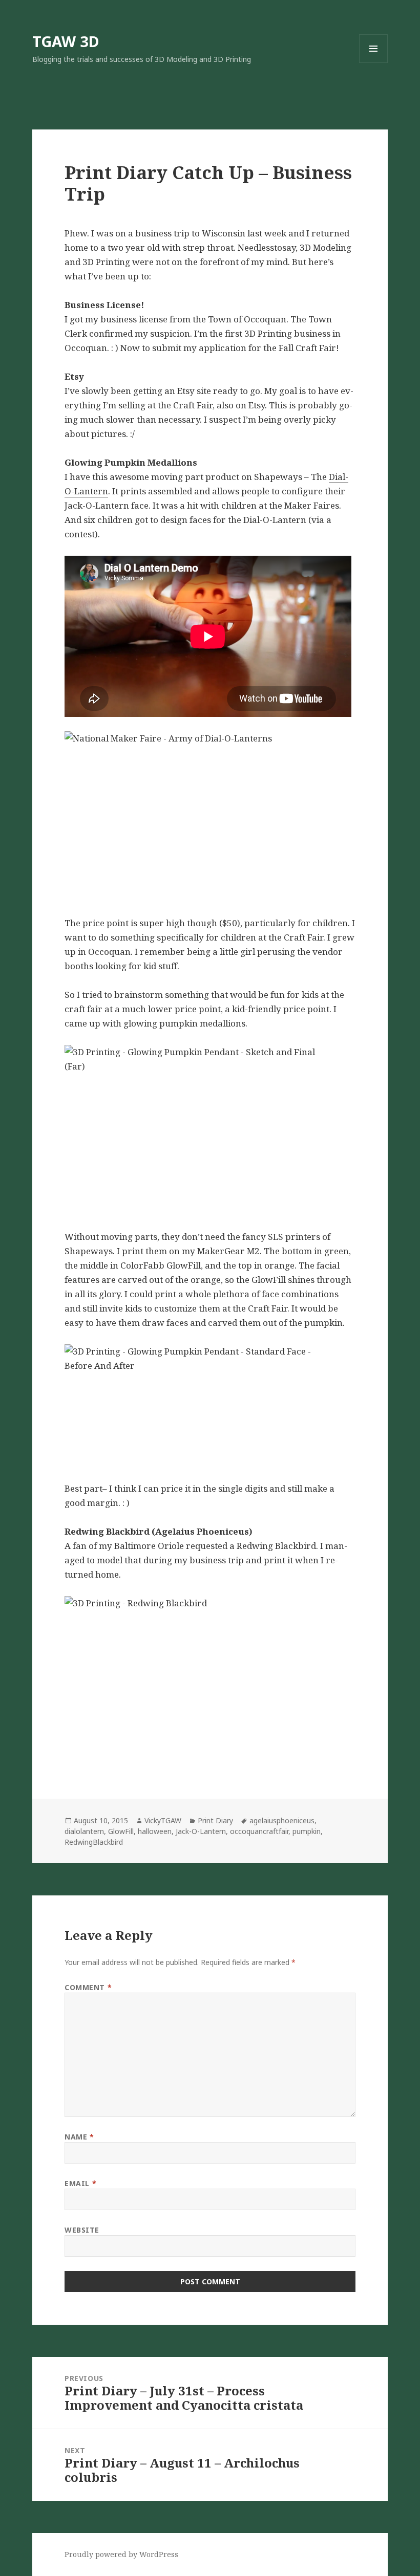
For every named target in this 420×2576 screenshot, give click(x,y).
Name (79, 2137)
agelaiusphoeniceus (282, 1820)
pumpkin (307, 1831)
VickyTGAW (163, 1820)
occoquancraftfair (259, 1831)
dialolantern (84, 1831)
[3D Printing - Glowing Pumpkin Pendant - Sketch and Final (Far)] (210, 1130)
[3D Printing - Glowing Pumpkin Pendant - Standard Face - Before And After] (210, 1406)
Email (80, 2183)
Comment (88, 1987)
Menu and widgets (374, 63)
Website (82, 2230)
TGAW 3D (66, 41)
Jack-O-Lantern (201, 1831)
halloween (155, 1831)
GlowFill (121, 1831)
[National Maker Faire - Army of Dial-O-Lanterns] (210, 816)
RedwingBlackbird (94, 1842)
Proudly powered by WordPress (121, 2554)
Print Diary (215, 1820)
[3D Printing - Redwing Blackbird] (210, 1681)
